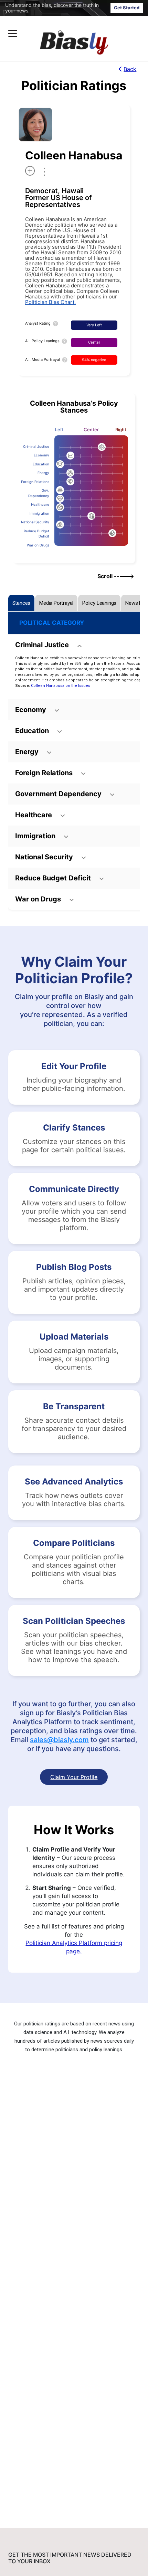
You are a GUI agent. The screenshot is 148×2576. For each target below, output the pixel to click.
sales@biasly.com (59, 1740)
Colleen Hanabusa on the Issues (61, 686)
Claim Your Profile (74, 1777)
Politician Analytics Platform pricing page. (74, 1947)
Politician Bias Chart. (50, 302)
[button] (61, 34)
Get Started (127, 8)
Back (130, 69)
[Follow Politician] (30, 171)
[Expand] (13, 34)
